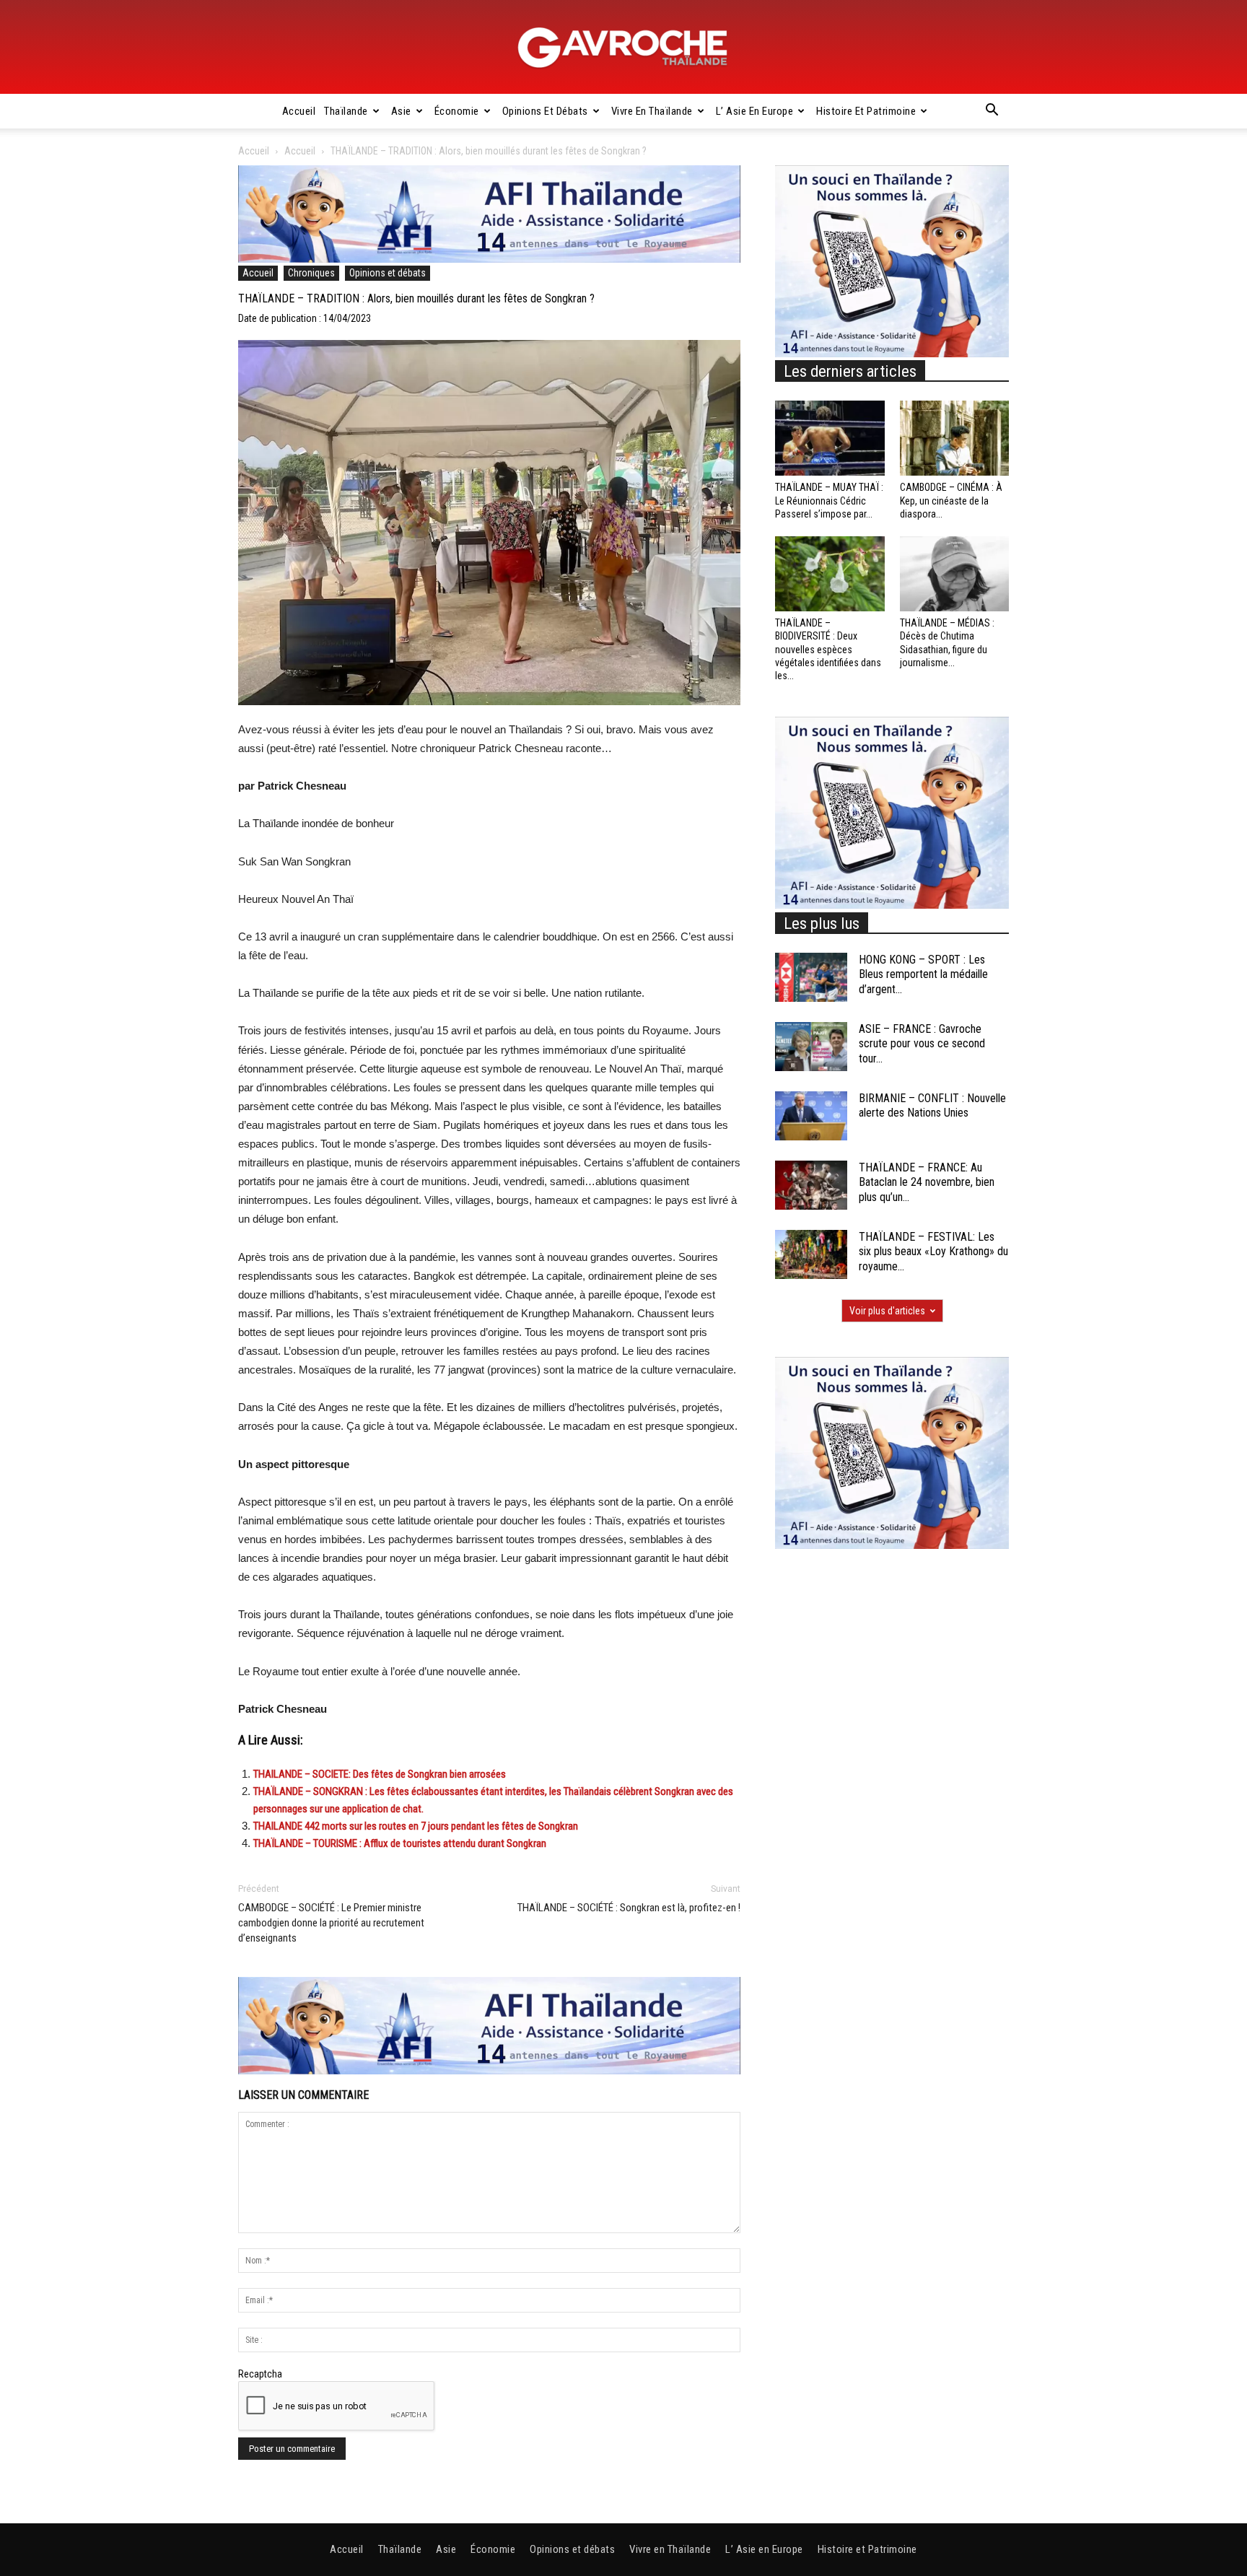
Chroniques (311, 273)
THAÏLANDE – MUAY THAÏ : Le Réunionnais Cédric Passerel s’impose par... (829, 500)
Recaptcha (260, 2374)
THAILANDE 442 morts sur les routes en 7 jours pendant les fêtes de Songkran (416, 1826)
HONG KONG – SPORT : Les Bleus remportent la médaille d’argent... (923, 975)
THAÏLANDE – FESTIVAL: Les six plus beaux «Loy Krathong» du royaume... (933, 1252)
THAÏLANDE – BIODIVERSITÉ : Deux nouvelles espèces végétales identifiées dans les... (828, 649)
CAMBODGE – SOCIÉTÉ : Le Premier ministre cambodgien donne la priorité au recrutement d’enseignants (331, 1923)
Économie (457, 111)
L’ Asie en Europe (755, 111)
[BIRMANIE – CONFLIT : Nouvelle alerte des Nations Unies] (811, 1116)
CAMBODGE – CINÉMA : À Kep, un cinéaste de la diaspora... (951, 500)
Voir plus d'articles (887, 1311)
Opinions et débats (545, 111)
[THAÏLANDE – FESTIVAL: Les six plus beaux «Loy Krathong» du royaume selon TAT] (811, 1255)
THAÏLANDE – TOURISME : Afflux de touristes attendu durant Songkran (400, 1843)
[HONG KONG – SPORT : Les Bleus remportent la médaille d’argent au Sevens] (811, 978)
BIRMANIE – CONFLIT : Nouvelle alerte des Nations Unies (932, 1106)
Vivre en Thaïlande (652, 111)
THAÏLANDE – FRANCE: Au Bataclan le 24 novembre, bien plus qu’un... (927, 1183)
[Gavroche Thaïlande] (623, 48)
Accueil (299, 111)
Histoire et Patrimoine (866, 111)
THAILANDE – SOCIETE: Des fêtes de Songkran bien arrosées (380, 1774)
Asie (401, 111)
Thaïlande (346, 111)
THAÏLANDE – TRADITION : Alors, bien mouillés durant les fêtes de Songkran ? (416, 298)
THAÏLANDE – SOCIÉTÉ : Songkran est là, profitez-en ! (629, 1908)
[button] (992, 112)
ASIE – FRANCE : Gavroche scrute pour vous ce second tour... (922, 1044)
